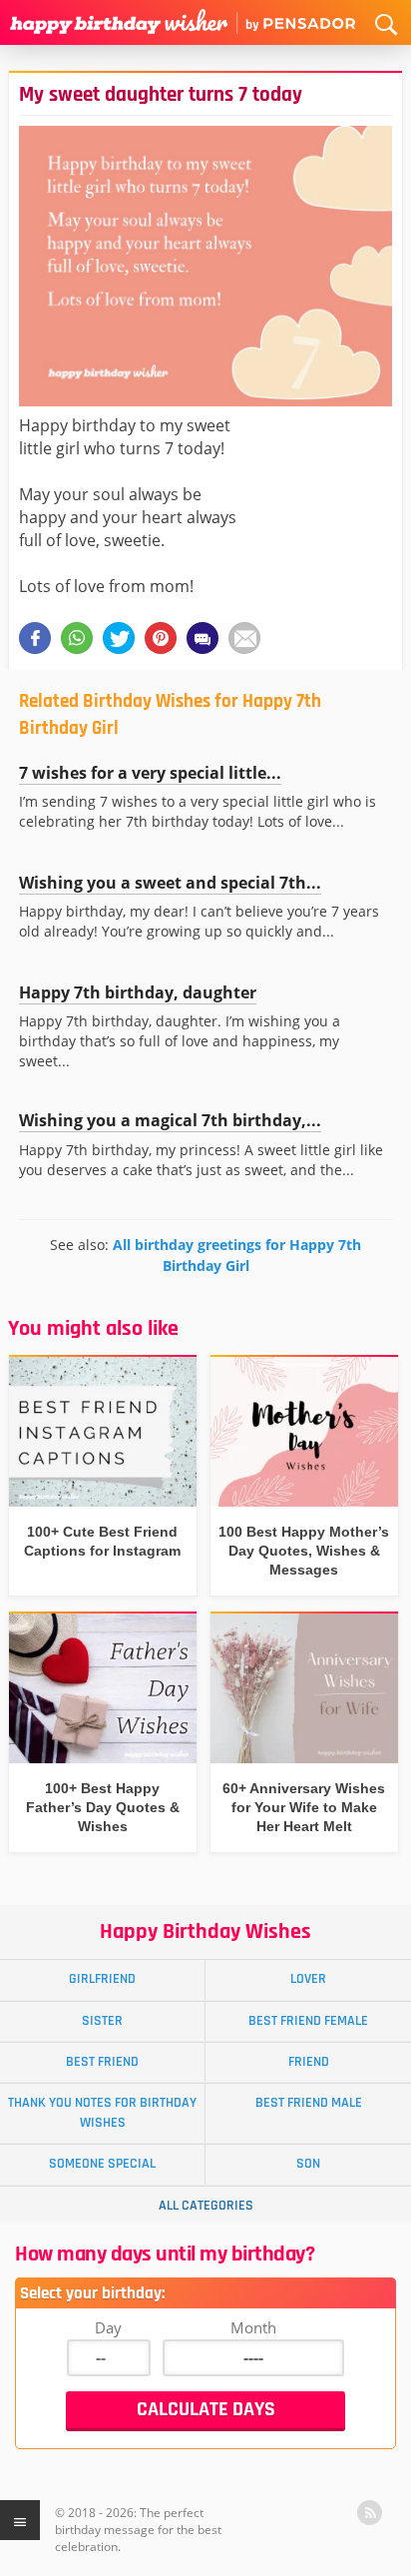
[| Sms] (203, 638)
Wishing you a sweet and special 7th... (170, 883)
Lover (308, 1979)
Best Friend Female (308, 2021)
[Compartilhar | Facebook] (35, 638)
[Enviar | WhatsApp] (77, 638)
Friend (309, 2062)
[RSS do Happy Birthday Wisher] (370, 2513)
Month (253, 2327)
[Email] (244, 638)
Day (108, 2327)
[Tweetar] (119, 638)
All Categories (206, 2206)
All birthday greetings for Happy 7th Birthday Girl (237, 1255)
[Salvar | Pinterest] (161, 638)
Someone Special (102, 2164)
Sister (102, 2021)
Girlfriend (102, 1979)
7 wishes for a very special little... (150, 773)
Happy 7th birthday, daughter (138, 992)
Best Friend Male (309, 2103)
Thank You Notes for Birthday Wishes (102, 2112)
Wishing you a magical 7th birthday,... (170, 1120)
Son (308, 2164)
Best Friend (102, 2062)
